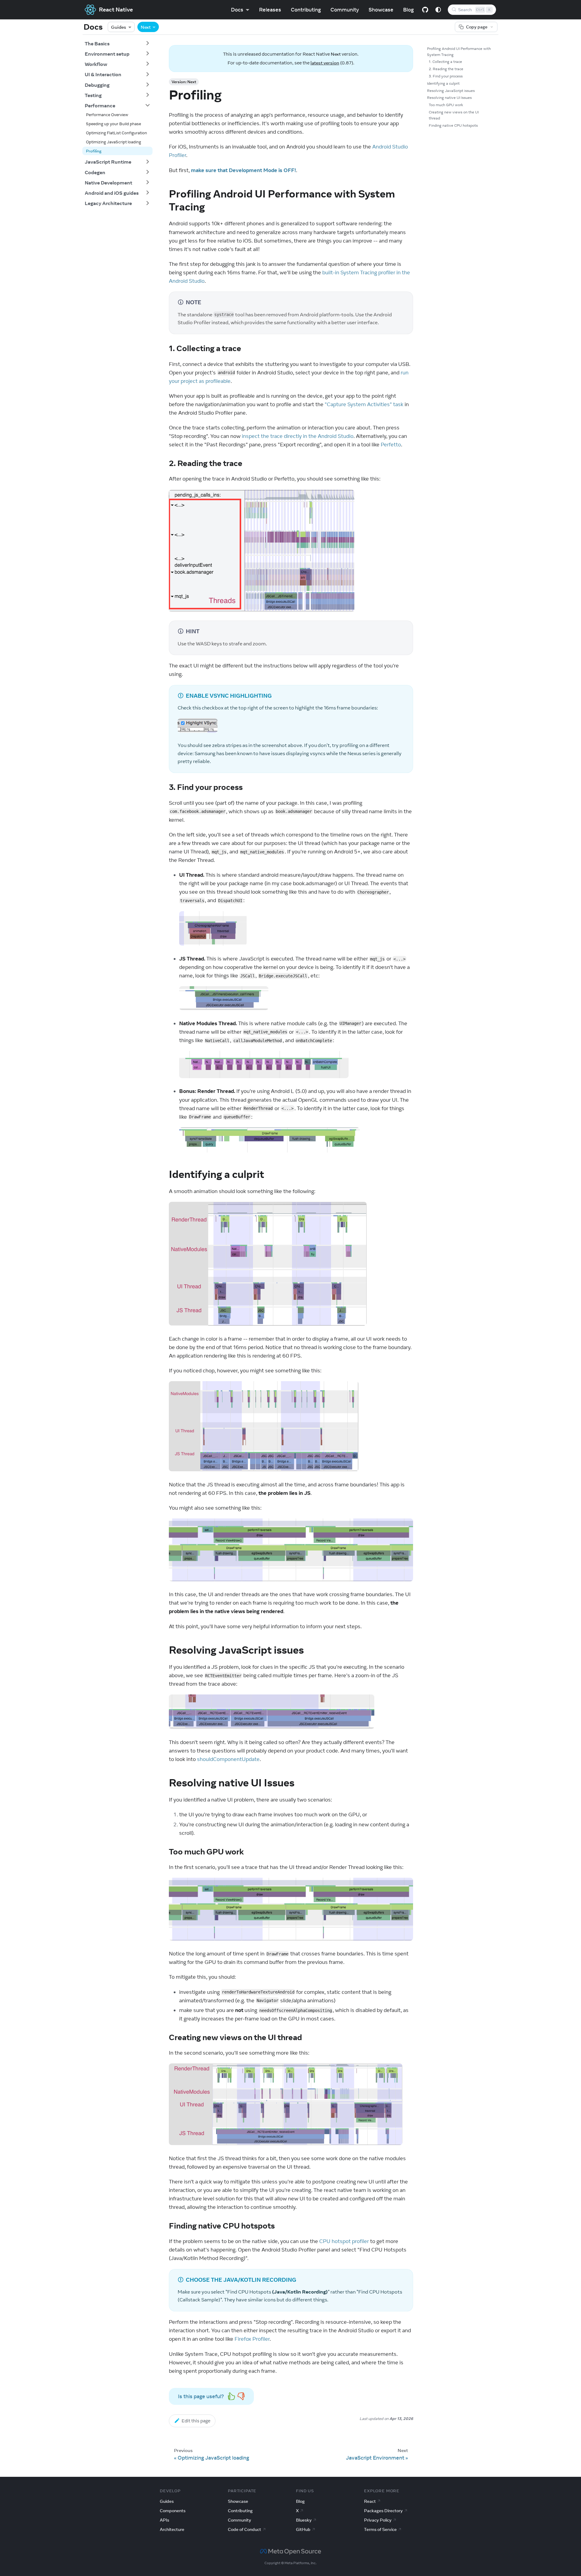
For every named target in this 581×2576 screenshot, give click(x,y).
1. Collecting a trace (445, 62)
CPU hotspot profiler (344, 2241)
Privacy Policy (378, 2520)
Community (345, 10)
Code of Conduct (245, 2529)
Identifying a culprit (443, 83)
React (370, 2501)
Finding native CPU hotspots (453, 125)
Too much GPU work (446, 105)
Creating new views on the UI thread (454, 115)
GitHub (303, 2529)
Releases (270, 10)
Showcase (381, 10)
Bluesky (304, 2520)
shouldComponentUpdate (228, 1759)
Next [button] (146, 27)
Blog (408, 10)
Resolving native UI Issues (449, 98)
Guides (119, 27)
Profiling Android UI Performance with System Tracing (459, 52)
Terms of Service (380, 2529)
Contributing (306, 10)
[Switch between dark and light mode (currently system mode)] (438, 10)
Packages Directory (383, 2511)
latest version (325, 63)
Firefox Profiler (252, 2339)
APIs (164, 2520)
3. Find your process (446, 76)
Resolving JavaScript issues (451, 91)
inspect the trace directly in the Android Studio (298, 436)
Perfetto (391, 445)
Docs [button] (237, 10)
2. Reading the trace (446, 69)
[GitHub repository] (425, 10)
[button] (117, 43)
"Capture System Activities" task (364, 404)
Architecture (172, 2529)
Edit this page (196, 2421)
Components (173, 2511)
